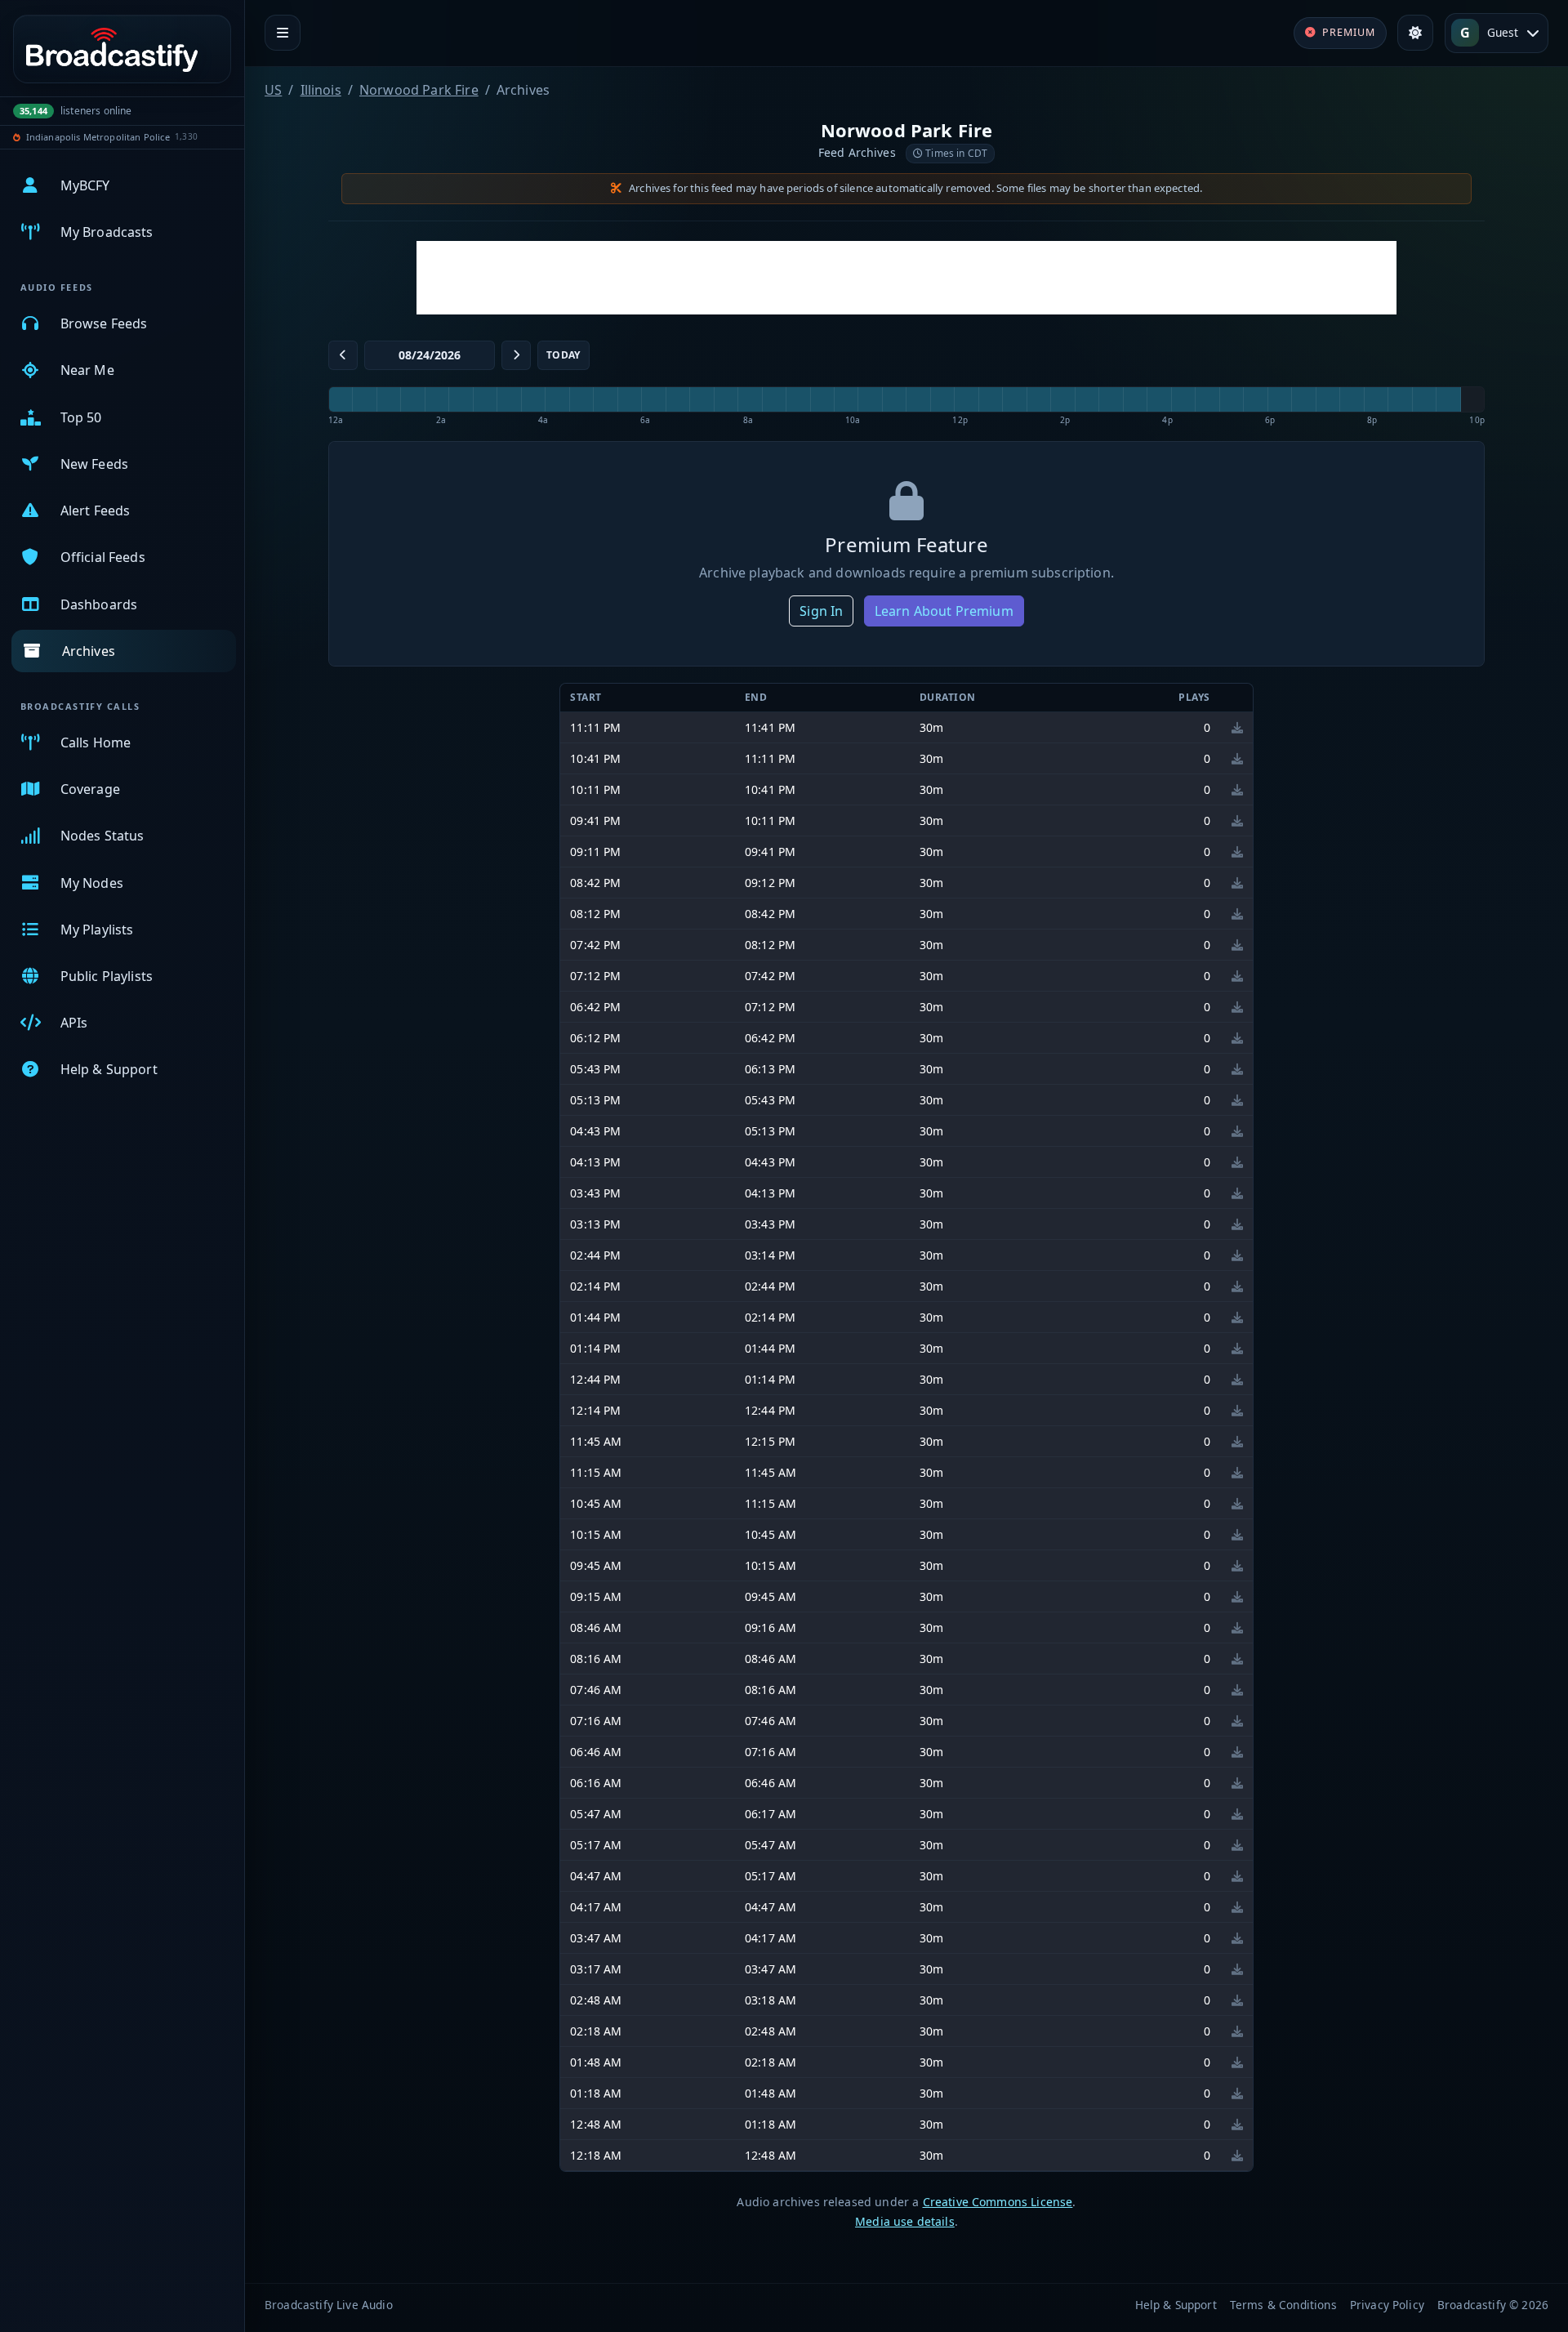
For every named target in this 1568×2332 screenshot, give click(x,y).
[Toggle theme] (1415, 33)
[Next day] (516, 355)
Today (563, 355)
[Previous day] (343, 355)
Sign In (821, 611)
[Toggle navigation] (283, 33)
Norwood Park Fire (419, 90)
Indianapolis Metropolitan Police (98, 137)
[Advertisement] (906, 278)
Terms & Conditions (1283, 2305)
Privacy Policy (1387, 2305)
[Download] (1237, 727)
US (273, 90)
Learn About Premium (944, 611)
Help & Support (1176, 2305)
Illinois (321, 90)
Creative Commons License (998, 2202)
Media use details (905, 2221)
